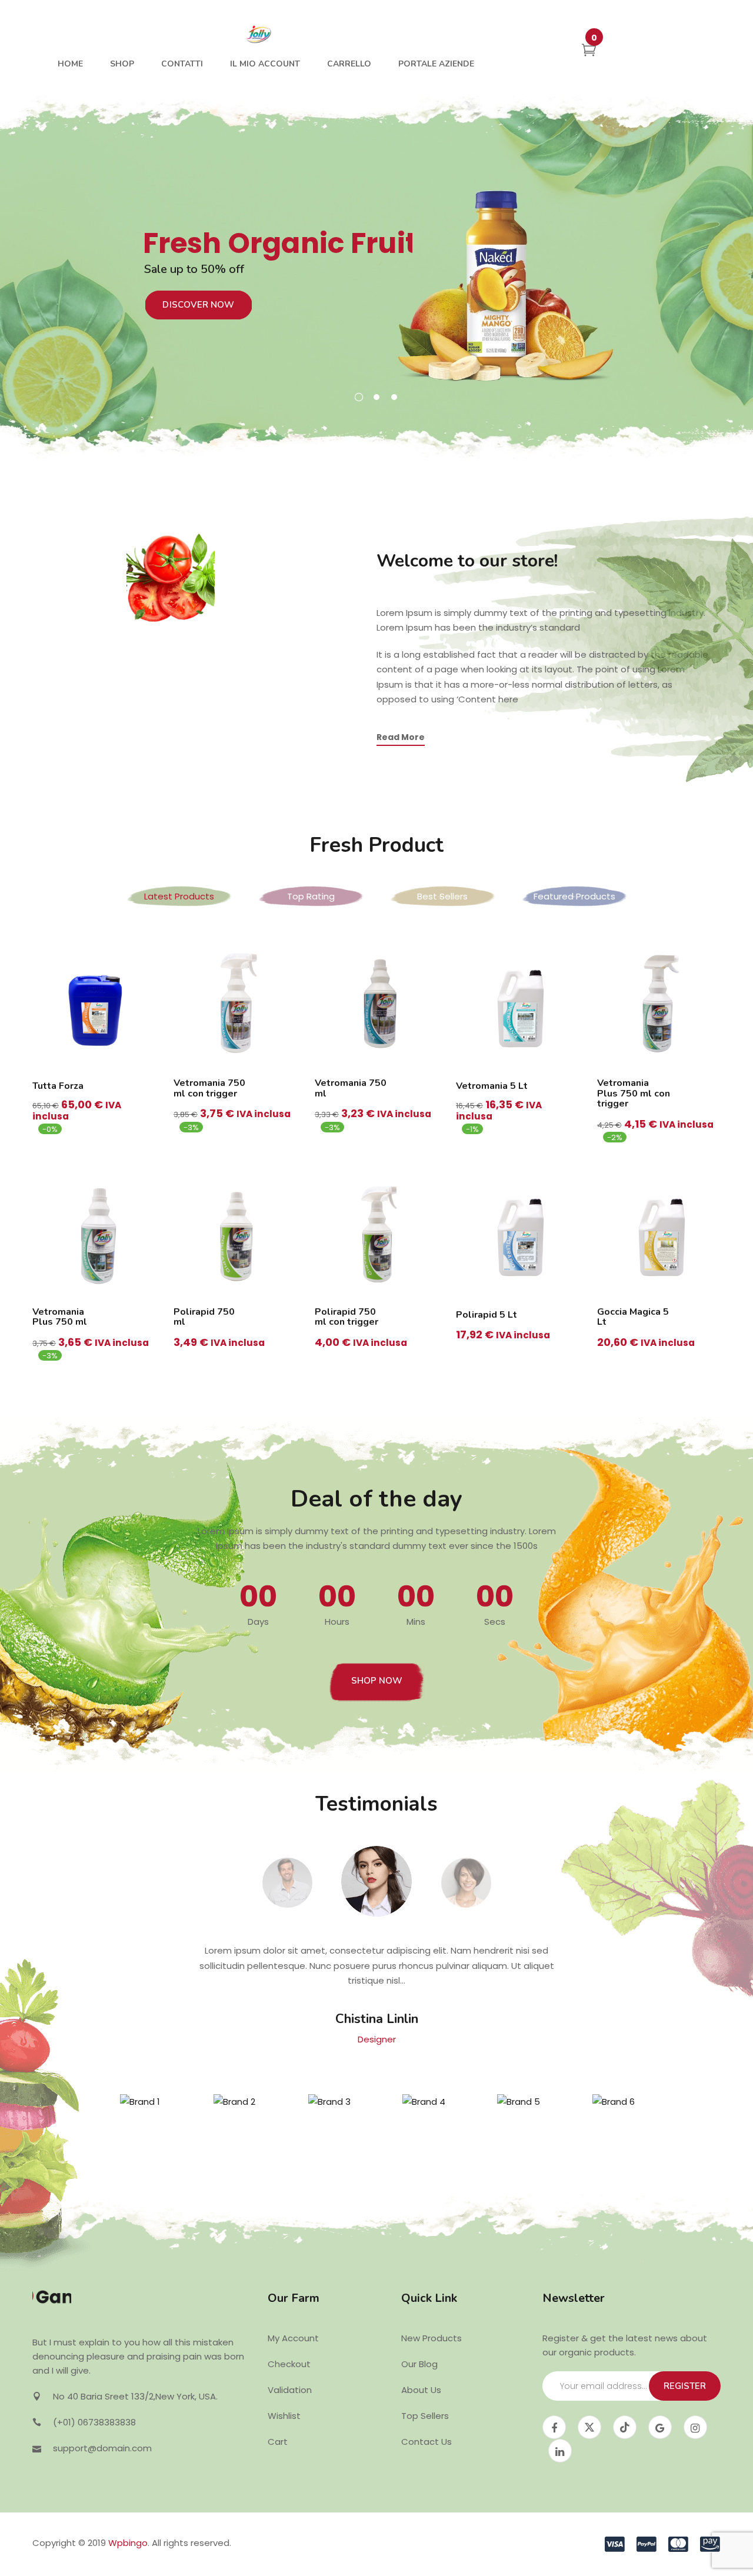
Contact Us (427, 2442)
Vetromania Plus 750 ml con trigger (634, 1093)
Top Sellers (425, 2416)
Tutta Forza (58, 1086)
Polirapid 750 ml (204, 1317)
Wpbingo (128, 2543)
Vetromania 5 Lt (492, 1086)
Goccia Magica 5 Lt (633, 1317)
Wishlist (284, 2416)
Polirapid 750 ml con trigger (346, 1317)
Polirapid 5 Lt (487, 1315)
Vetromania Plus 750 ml (60, 1317)
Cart (278, 2442)
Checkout (289, 2364)
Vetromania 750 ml (351, 1088)
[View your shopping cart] (589, 52)
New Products (432, 2338)
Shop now (377, 1681)
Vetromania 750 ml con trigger (209, 1088)
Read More (401, 737)
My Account (293, 2338)
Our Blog (419, 2364)
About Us (421, 2390)
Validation (290, 2390)
